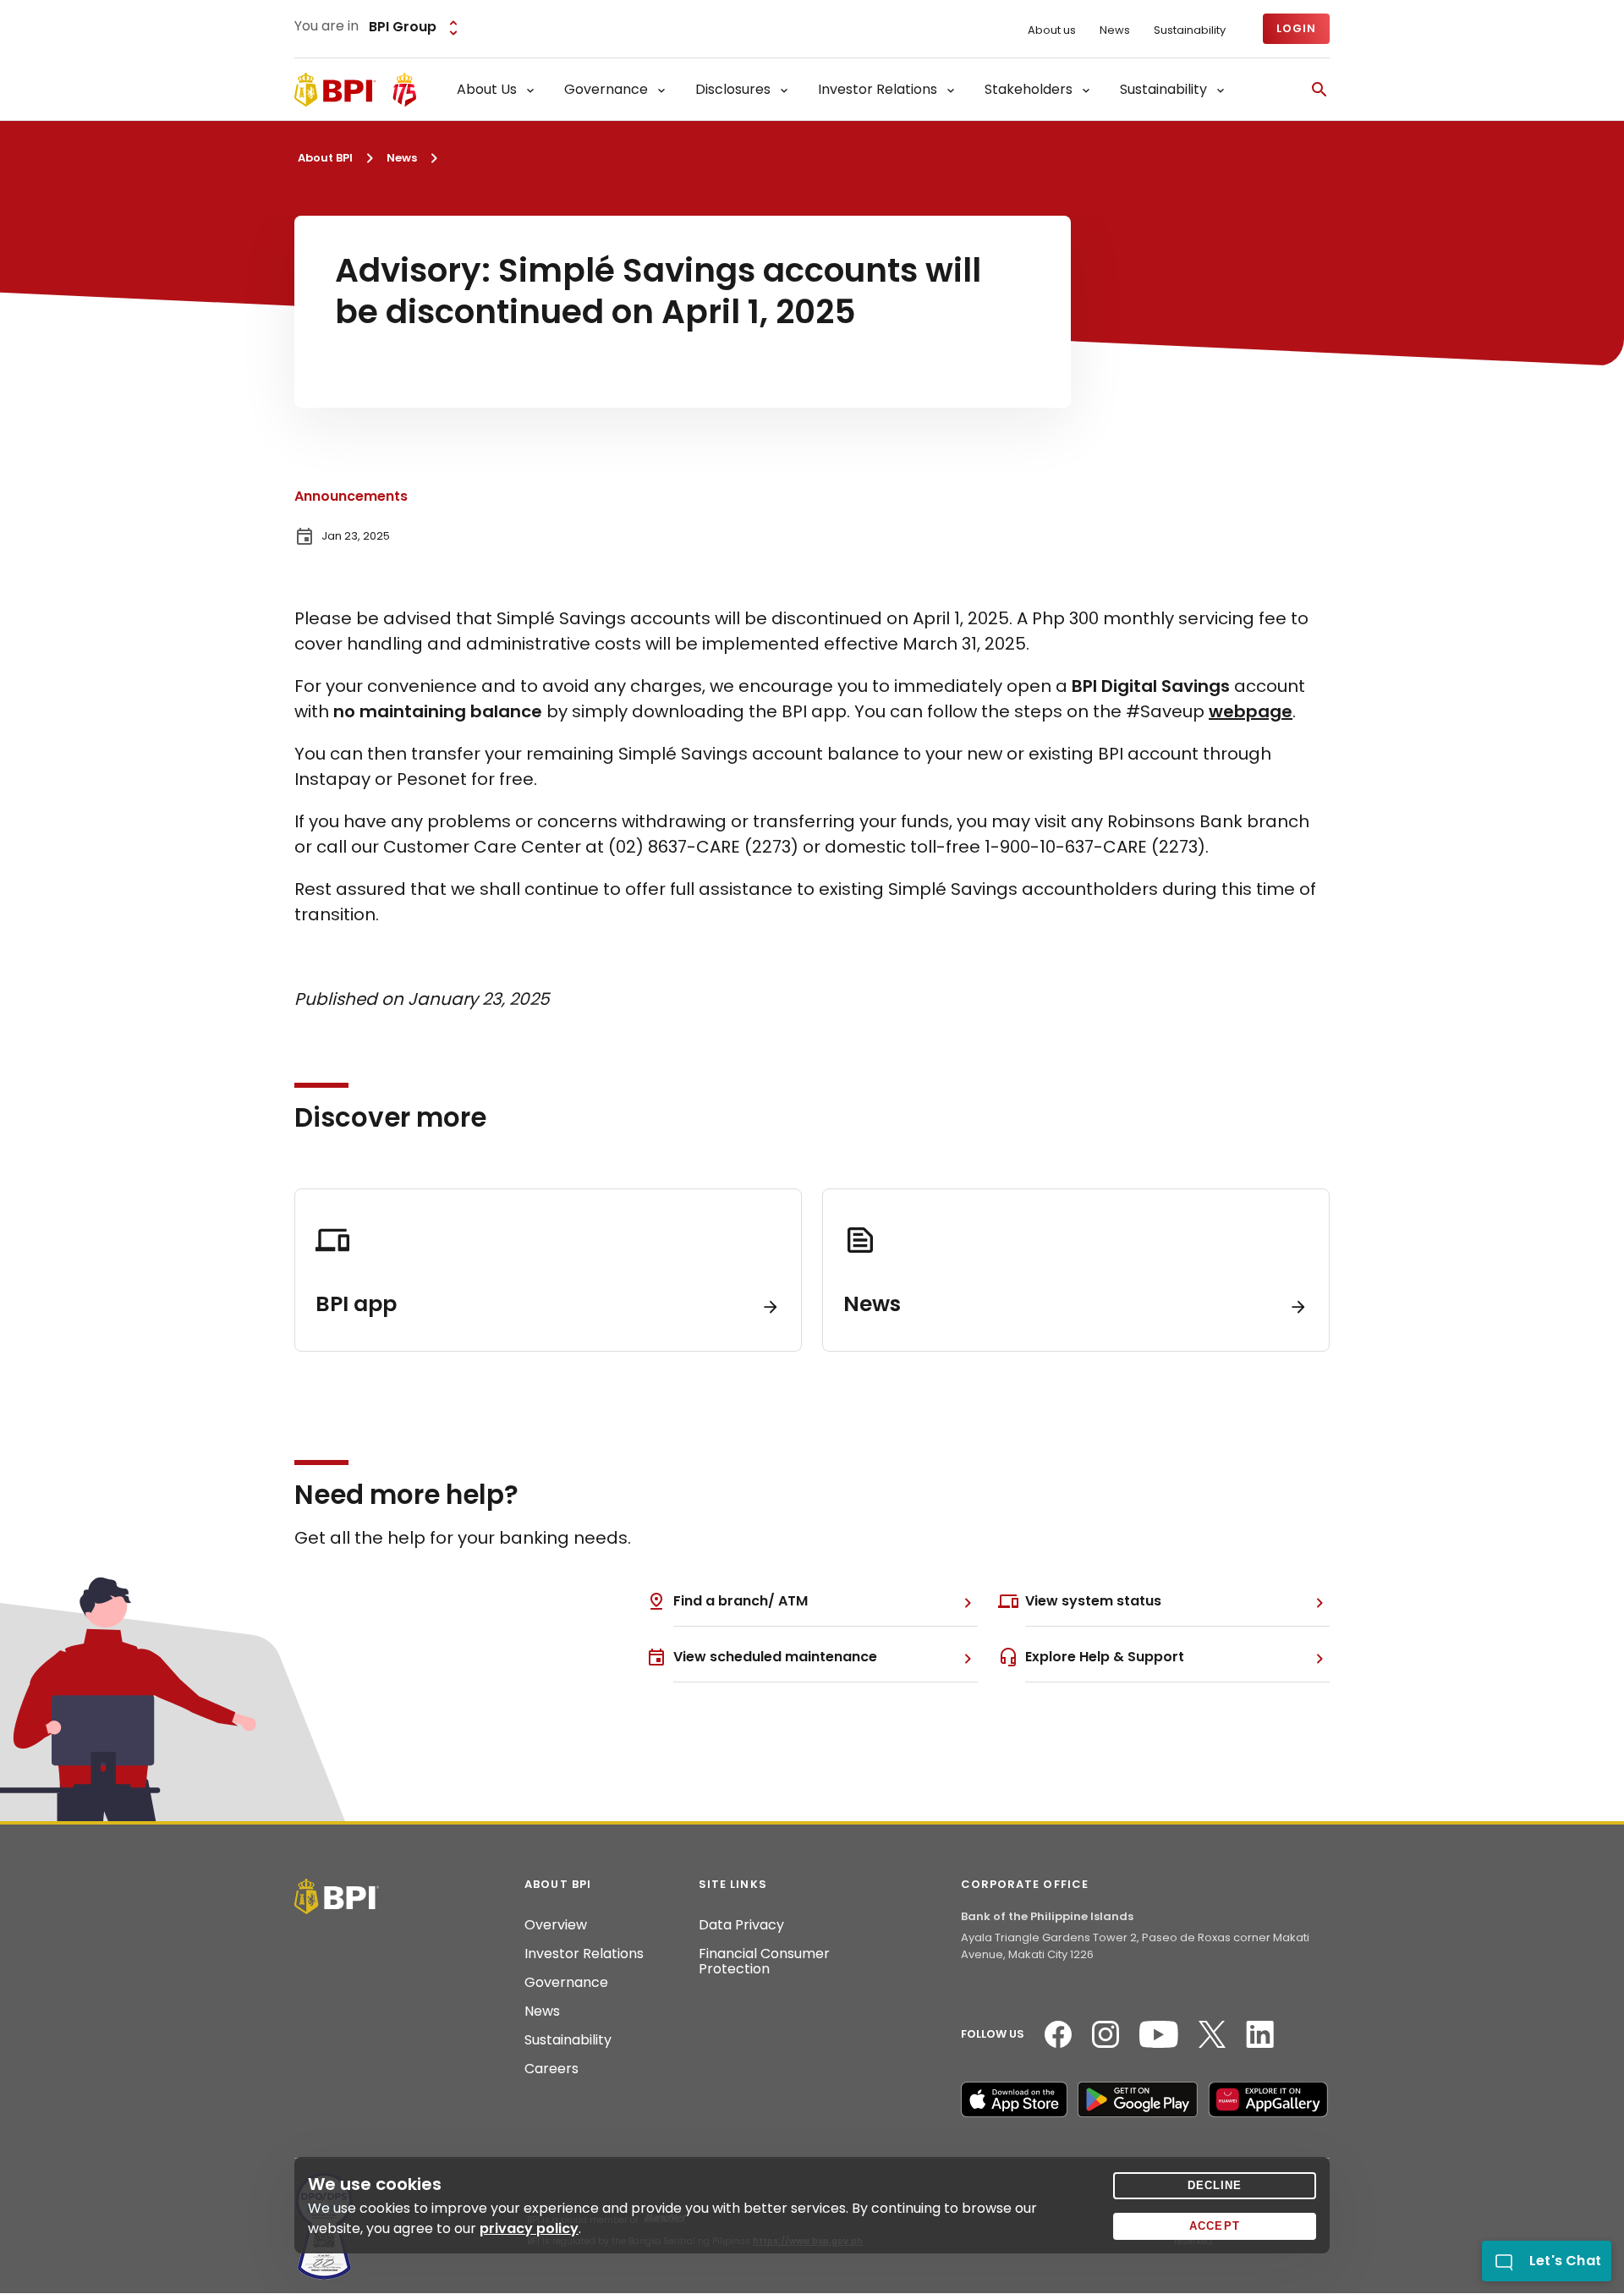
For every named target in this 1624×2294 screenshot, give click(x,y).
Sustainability (1190, 30)
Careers (551, 2069)
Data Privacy (741, 1925)
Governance (566, 1983)
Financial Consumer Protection (764, 1962)
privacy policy (529, 2228)
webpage (1251, 711)
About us (1052, 30)
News (1115, 30)
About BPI (325, 158)
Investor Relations (584, 1954)
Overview (556, 1925)
